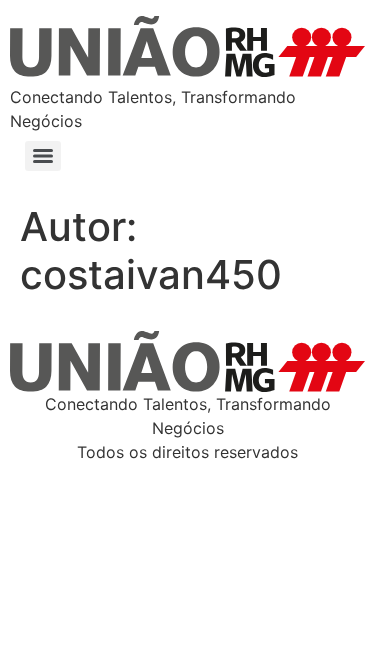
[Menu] (43, 156)
